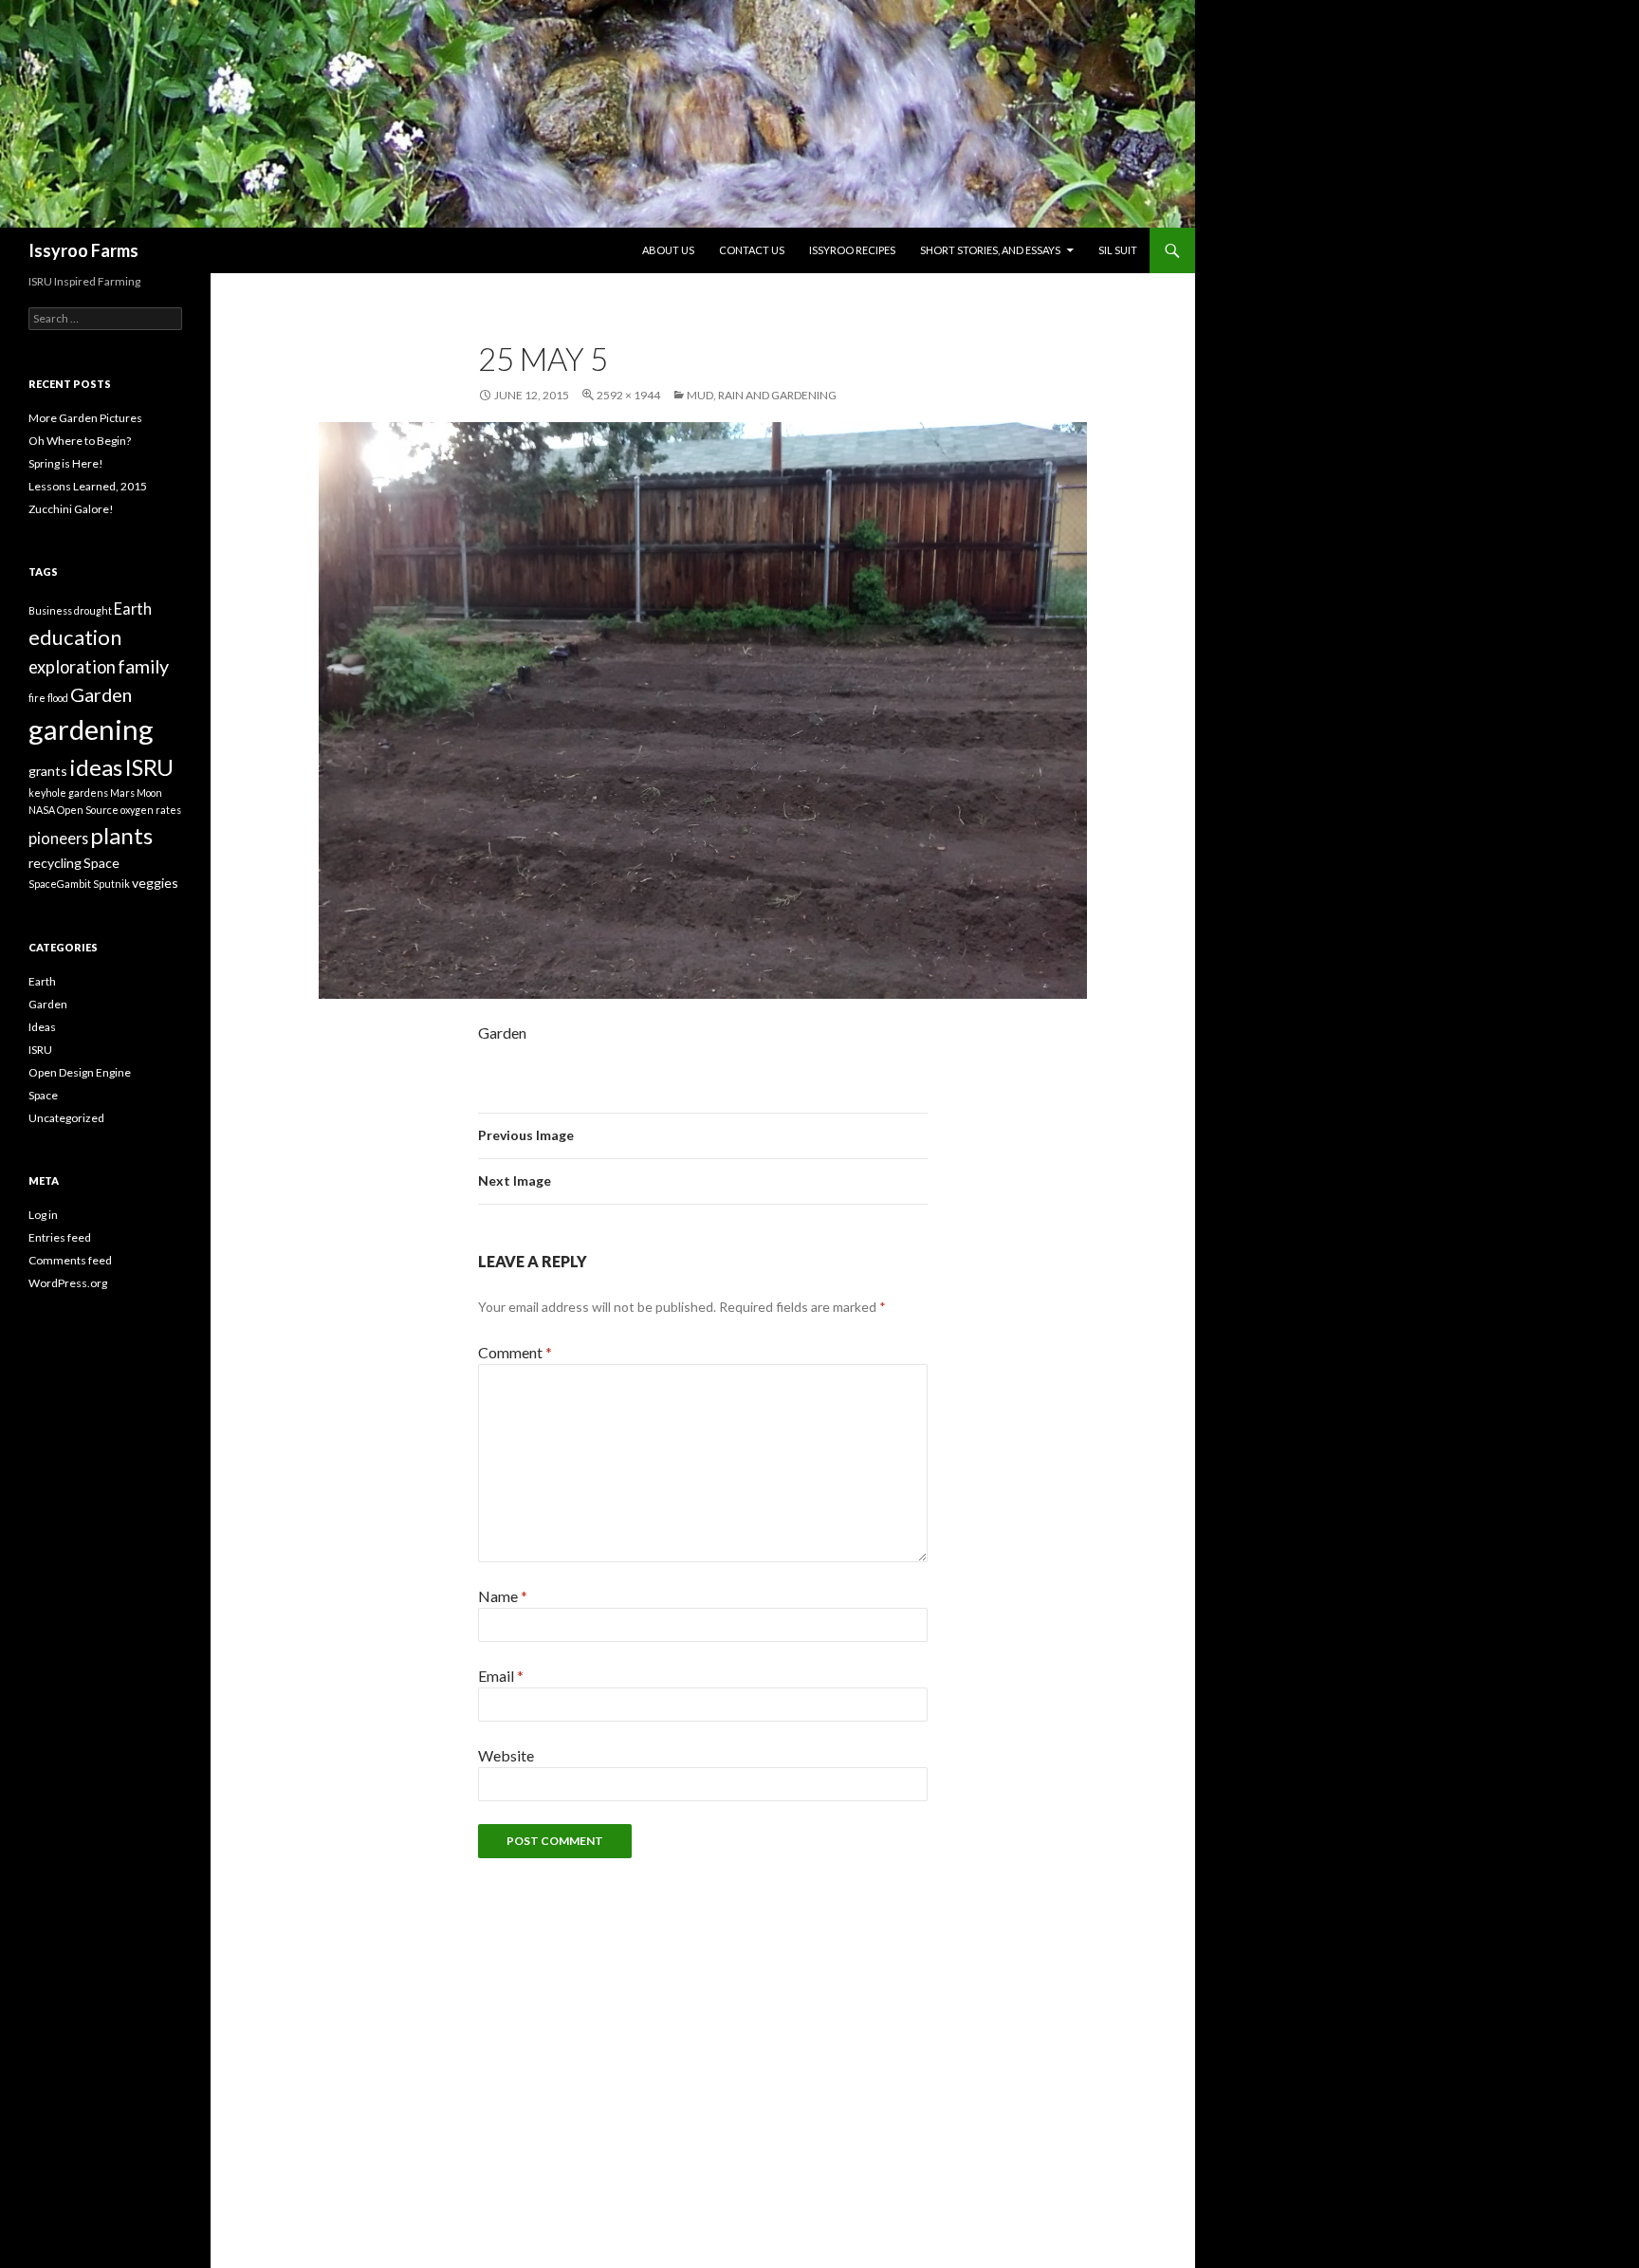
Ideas (42, 1027)
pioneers (58, 838)
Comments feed (70, 1260)
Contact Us (752, 250)
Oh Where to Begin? (80, 441)
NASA (42, 810)
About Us (668, 250)
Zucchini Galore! (71, 509)
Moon (149, 793)
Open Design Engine (80, 1072)
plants (121, 835)
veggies (155, 883)
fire (37, 698)
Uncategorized (66, 1118)
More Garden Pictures (85, 418)
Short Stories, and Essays (990, 250)
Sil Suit (1118, 250)
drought (93, 610)
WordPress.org (68, 1283)
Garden (101, 694)
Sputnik (111, 884)
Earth (133, 608)
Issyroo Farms (83, 250)
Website (506, 1755)
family (143, 666)
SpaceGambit (60, 884)
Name (503, 1596)
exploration (72, 667)
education (75, 637)
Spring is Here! (66, 463)
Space (101, 863)
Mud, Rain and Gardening (762, 395)
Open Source (88, 810)
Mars (122, 793)
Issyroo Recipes (852, 250)
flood (58, 698)
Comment (515, 1352)
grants (48, 771)
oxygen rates (151, 810)
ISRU (149, 767)
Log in (43, 1215)
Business (50, 610)
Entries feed (60, 1237)
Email (501, 1676)
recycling (55, 863)
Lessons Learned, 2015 (88, 486)
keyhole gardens (68, 793)
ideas (96, 767)
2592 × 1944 (628, 395)
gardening (91, 729)
